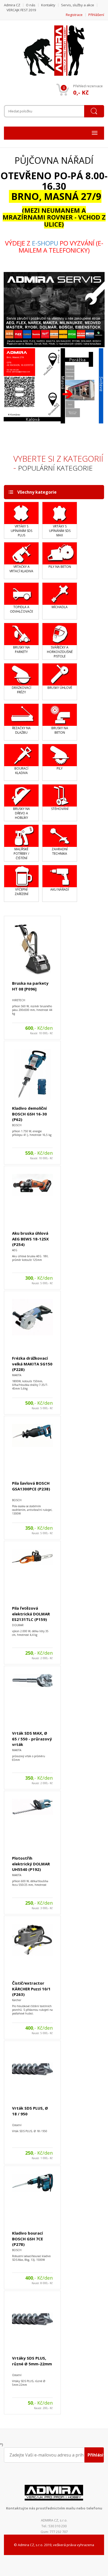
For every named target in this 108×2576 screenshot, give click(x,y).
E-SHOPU (45, 243)
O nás (31, 5)
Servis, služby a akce (78, 5)
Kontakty (48, 5)
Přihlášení (96, 15)
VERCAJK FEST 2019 (21, 10)
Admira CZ (12, 5)
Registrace (74, 15)
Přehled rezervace (88, 86)
